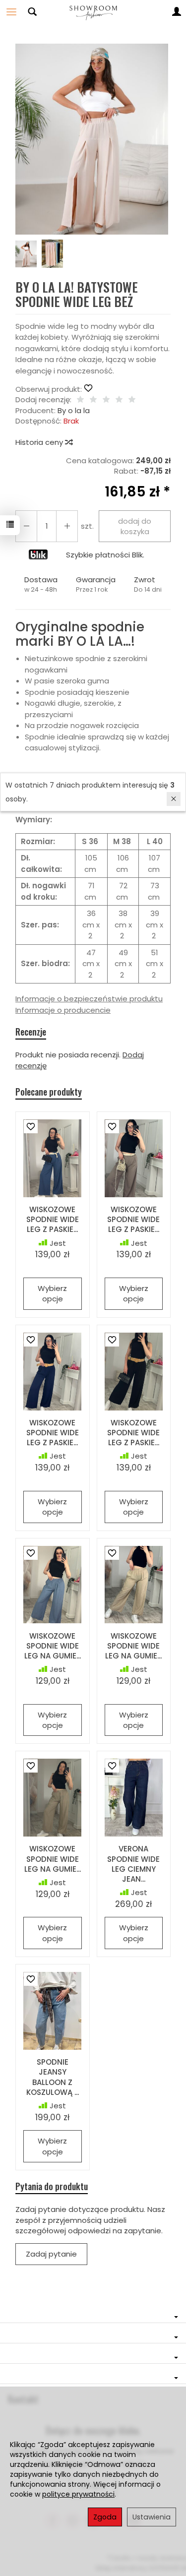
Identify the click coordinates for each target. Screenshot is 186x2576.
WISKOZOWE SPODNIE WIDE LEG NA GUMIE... (53, 1646)
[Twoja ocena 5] (132, 400)
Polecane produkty (49, 1092)
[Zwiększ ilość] (26, 526)
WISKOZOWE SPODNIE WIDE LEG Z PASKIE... (53, 1220)
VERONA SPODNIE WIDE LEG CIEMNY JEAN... (133, 1864)
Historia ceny (40, 442)
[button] (92, 139)
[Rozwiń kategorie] (11, 12)
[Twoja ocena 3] (106, 400)
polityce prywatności (78, 2494)
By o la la (74, 410)
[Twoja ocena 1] (80, 400)
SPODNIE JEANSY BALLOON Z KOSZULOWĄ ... (53, 2077)
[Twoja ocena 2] (93, 400)
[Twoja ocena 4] (119, 400)
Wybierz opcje (52, 1293)
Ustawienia (152, 2517)
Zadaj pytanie (51, 2254)
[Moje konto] (177, 12)
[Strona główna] (93, 12)
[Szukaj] (32, 12)
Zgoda (105, 2517)
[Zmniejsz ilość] (67, 526)
